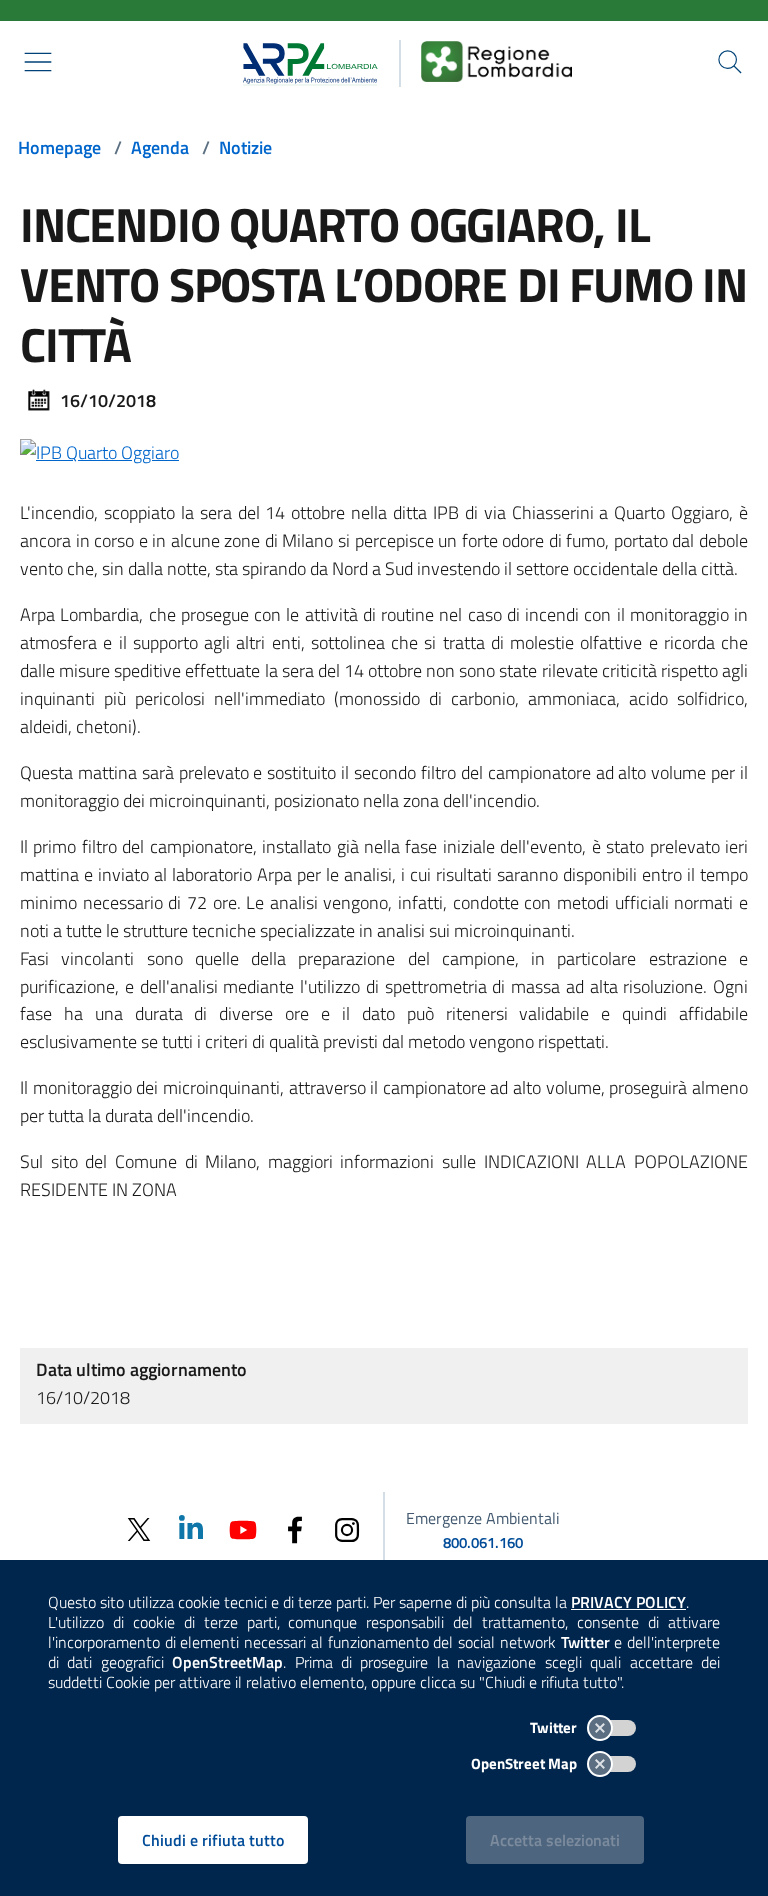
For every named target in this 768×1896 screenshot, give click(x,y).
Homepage (59, 147)
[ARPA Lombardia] (303, 61)
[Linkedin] (191, 1528)
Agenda (160, 147)
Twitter (555, 1727)
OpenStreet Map (525, 1763)
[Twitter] (139, 1529)
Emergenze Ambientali (483, 1518)
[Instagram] (347, 1528)
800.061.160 (483, 1542)
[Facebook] (295, 1528)
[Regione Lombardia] (497, 61)
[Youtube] (243, 1528)
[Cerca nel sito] (730, 62)
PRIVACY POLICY (628, 1602)
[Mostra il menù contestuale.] (38, 62)
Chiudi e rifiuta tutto (213, 1840)
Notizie (245, 147)
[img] (99, 450)
